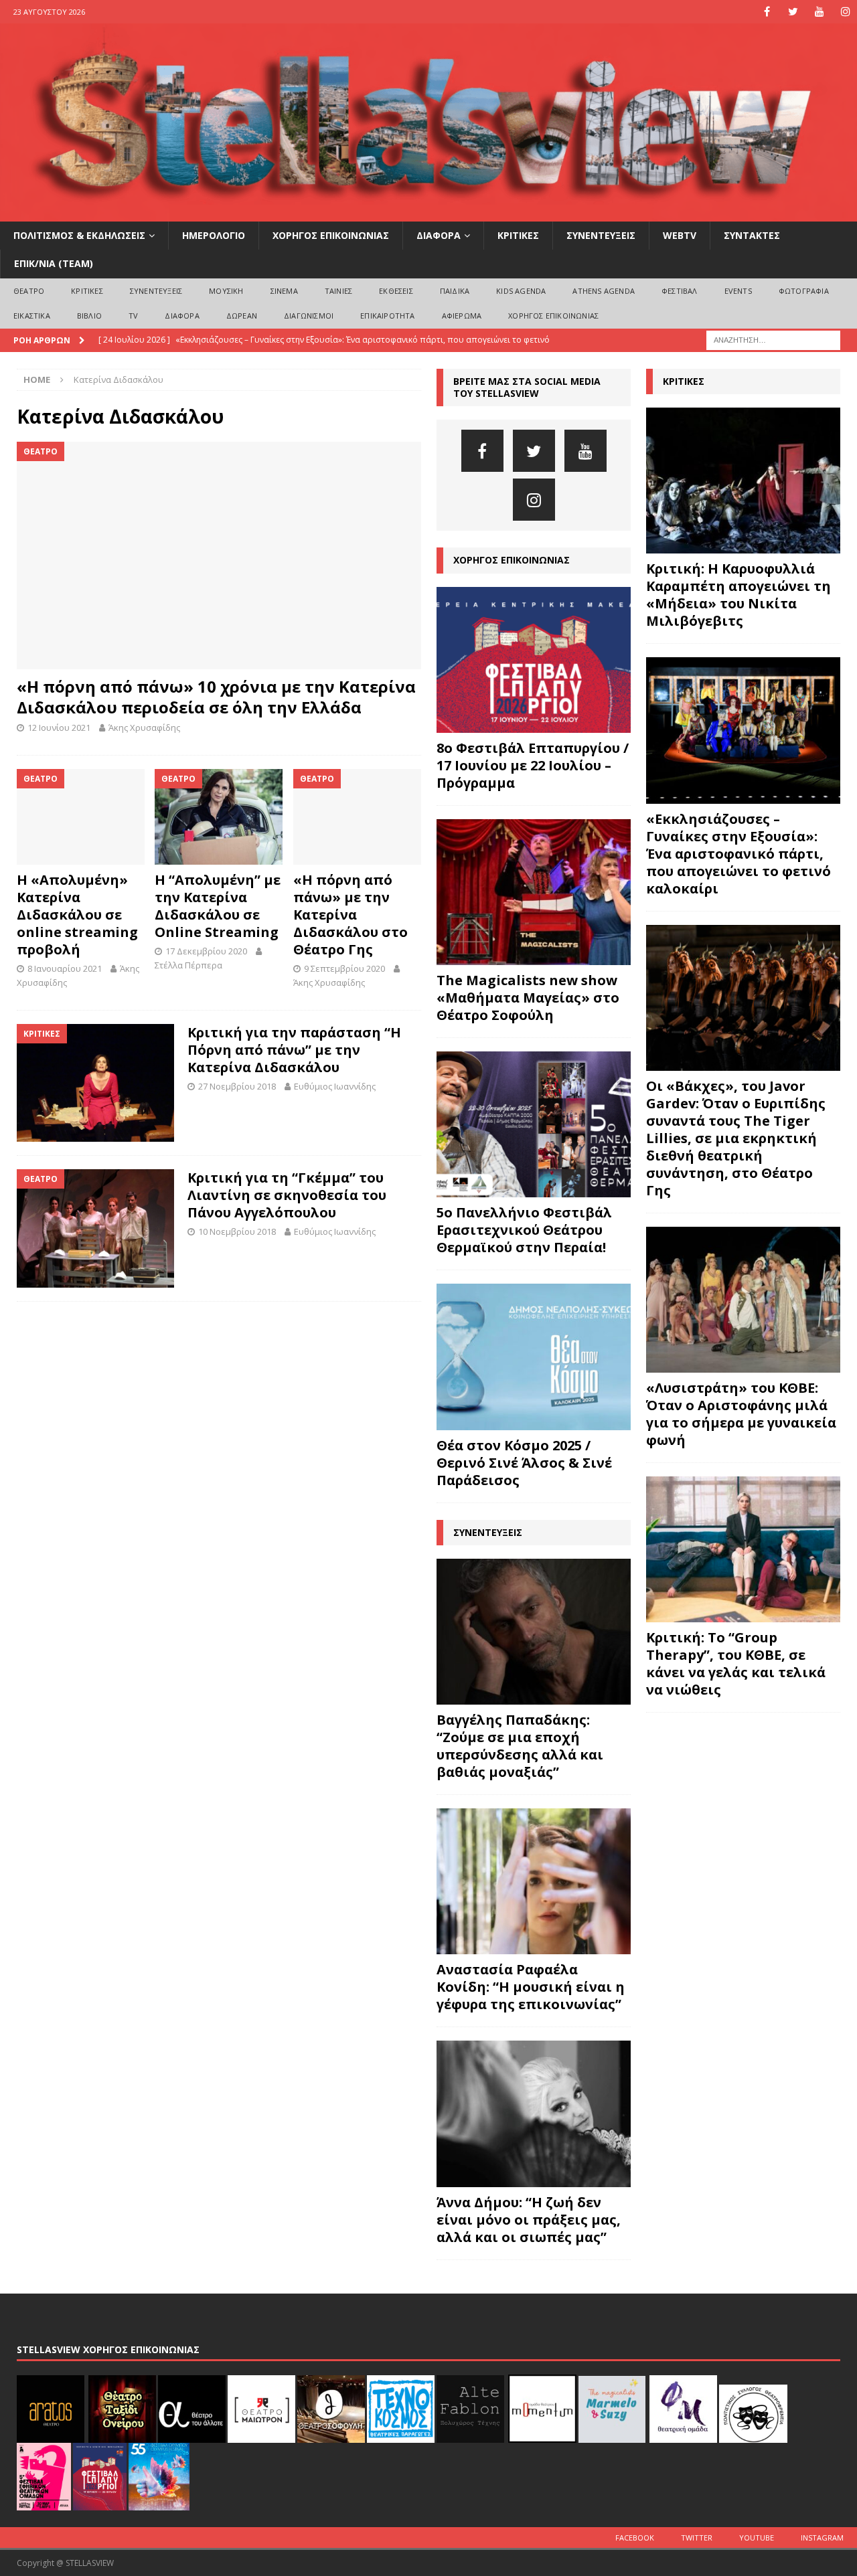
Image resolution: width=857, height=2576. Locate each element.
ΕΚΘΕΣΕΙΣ (396, 291)
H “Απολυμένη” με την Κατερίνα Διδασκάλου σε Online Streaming (218, 906)
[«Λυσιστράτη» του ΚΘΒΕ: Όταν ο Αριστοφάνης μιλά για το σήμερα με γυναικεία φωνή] (743, 1300)
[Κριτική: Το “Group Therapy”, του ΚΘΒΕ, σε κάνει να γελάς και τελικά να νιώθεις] (743, 1549)
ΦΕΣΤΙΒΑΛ (680, 291)
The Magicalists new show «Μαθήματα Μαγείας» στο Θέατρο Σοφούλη (528, 998)
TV (133, 316)
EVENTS (738, 291)
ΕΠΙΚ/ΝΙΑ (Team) (54, 263)
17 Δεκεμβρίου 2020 (206, 951)
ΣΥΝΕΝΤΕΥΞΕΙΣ (601, 235)
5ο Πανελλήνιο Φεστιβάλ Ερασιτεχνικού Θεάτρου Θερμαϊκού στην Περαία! (524, 1230)
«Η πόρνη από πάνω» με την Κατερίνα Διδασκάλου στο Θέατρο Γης (350, 915)
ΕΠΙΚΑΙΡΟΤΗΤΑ (387, 316)
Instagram (822, 2538)
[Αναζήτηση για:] (773, 339)
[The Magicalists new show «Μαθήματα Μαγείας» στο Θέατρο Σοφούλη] (534, 892)
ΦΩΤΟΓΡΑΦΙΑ (804, 291)
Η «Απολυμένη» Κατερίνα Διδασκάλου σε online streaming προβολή (77, 915)
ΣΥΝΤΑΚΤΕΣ (752, 235)
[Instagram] (845, 12)
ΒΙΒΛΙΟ (89, 316)
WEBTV (680, 235)
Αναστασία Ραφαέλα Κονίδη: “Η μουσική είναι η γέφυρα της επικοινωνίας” (531, 1987)
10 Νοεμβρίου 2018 (237, 1231)
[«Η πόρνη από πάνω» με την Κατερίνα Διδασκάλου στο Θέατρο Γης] (357, 817)
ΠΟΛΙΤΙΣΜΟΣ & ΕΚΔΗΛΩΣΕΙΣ (79, 235)
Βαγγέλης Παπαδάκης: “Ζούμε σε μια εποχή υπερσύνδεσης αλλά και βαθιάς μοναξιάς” (520, 1746)
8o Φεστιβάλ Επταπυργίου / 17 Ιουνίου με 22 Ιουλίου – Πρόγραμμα (533, 765)
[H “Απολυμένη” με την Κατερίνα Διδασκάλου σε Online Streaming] (219, 817)
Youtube (757, 2538)
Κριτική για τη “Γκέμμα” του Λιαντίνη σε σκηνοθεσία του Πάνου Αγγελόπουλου (287, 1195)
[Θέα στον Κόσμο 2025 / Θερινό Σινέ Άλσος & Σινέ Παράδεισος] (534, 1357)
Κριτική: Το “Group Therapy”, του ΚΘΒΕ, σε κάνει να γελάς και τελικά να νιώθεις (736, 1663)
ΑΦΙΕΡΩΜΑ (462, 316)
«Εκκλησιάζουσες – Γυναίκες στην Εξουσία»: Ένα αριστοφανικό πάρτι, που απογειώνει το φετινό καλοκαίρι (738, 854)
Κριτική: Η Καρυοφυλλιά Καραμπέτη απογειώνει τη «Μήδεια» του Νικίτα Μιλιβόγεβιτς (738, 595)
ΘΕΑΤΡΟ (29, 291)
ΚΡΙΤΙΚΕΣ (518, 235)
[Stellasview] (428, 214)
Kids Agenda (521, 291)
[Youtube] (819, 12)
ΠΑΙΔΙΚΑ (455, 291)
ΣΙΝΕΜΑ (284, 291)
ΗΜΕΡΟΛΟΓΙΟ (214, 235)
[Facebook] (767, 12)
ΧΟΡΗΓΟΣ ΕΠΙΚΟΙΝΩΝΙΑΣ (331, 235)
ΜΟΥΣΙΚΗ (226, 291)
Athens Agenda (604, 291)
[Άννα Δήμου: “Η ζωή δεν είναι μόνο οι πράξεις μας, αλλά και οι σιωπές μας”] (534, 2114)
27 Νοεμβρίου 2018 (237, 1086)
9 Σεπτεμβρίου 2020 (344, 968)
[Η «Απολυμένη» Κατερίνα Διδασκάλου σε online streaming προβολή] (81, 817)
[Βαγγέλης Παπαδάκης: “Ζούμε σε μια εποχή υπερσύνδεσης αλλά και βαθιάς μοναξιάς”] (534, 1632)
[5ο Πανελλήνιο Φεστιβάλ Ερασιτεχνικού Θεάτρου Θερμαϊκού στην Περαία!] (534, 1124)
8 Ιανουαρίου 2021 (65, 968)
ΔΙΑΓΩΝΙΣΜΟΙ (309, 316)
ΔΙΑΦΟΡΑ (439, 235)
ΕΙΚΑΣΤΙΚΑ (32, 316)
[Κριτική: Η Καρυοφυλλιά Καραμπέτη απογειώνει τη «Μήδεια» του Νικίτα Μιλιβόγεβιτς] (743, 481)
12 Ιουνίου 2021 (59, 727)
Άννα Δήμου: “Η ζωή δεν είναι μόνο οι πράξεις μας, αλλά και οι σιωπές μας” (529, 2220)
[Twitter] (793, 12)
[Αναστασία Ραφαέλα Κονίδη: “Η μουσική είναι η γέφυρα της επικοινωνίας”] (534, 1881)
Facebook (635, 2538)
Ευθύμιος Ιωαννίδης (335, 1086)
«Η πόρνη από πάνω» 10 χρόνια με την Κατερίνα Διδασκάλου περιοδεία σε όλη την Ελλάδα (216, 697)
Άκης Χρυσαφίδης (144, 727)
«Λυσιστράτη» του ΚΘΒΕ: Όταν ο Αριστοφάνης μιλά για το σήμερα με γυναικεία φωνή (741, 1414)
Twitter (697, 2538)
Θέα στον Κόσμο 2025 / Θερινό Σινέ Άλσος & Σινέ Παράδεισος (524, 1463)
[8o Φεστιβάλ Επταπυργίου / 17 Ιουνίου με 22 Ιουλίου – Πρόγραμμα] (534, 660)
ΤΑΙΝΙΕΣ (338, 291)
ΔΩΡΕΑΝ (242, 316)
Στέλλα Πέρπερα (188, 965)
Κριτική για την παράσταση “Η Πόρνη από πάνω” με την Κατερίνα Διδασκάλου (294, 1050)
